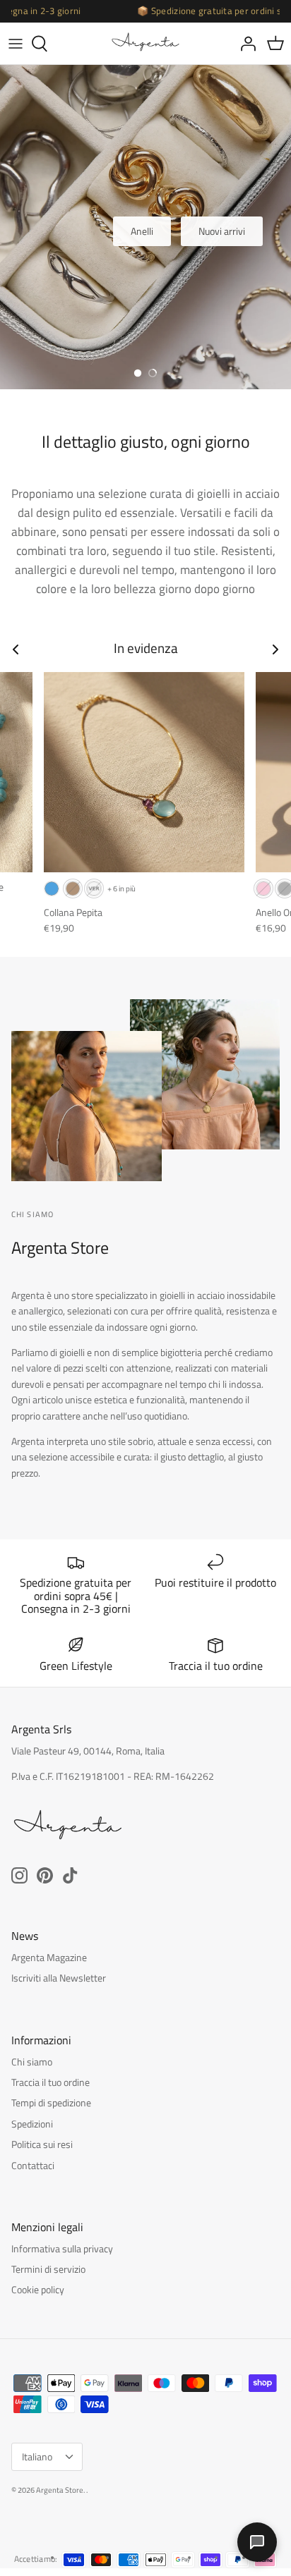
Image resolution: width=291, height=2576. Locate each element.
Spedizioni (32, 2124)
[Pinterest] (45, 1875)
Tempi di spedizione (51, 2102)
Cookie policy (38, 2289)
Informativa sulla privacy (62, 2248)
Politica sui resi (42, 2144)
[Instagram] (19, 1875)
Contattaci (33, 2165)
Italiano (37, 2456)
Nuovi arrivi (222, 231)
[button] (138, 373)
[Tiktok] (70, 1875)
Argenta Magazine (49, 1957)
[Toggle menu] (16, 44)
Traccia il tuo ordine (51, 2082)
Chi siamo (32, 2062)
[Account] (244, 44)
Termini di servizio (48, 2269)
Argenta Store (60, 2490)
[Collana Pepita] (144, 772)
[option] (145, 227)
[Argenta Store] (145, 43)
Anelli (142, 231)
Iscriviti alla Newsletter (59, 1978)
